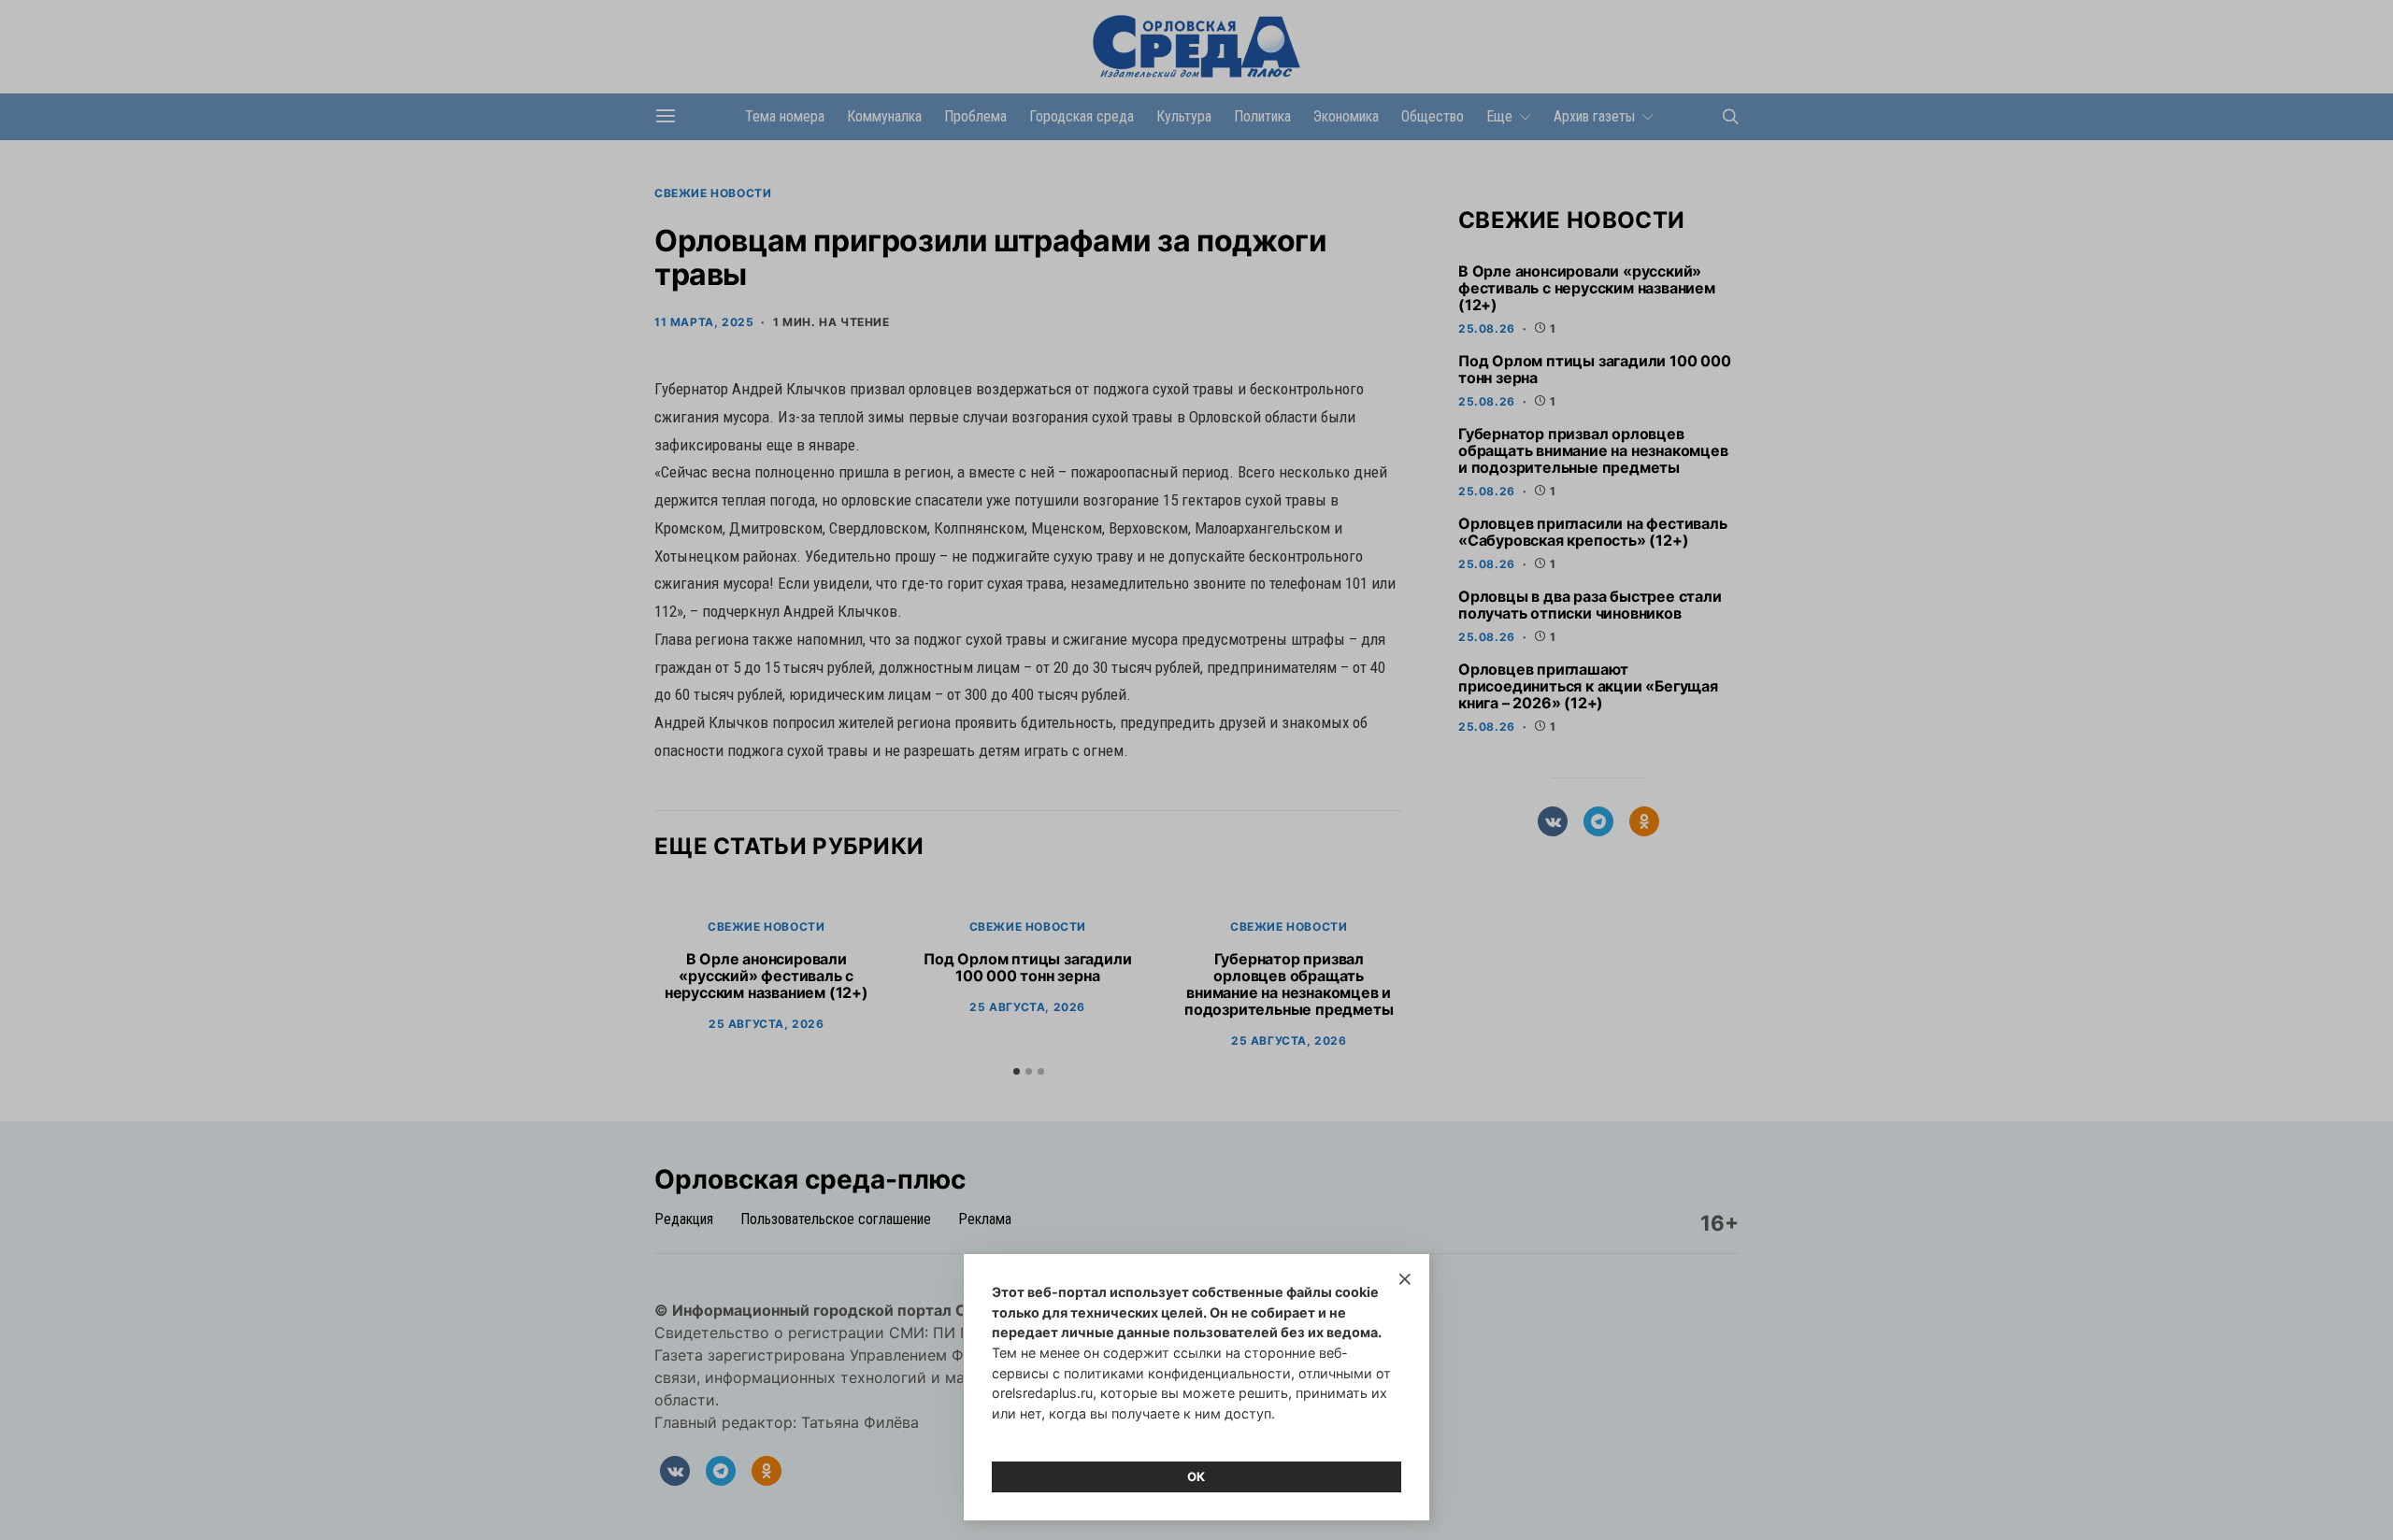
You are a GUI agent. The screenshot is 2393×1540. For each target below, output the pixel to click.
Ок (1196, 1476)
